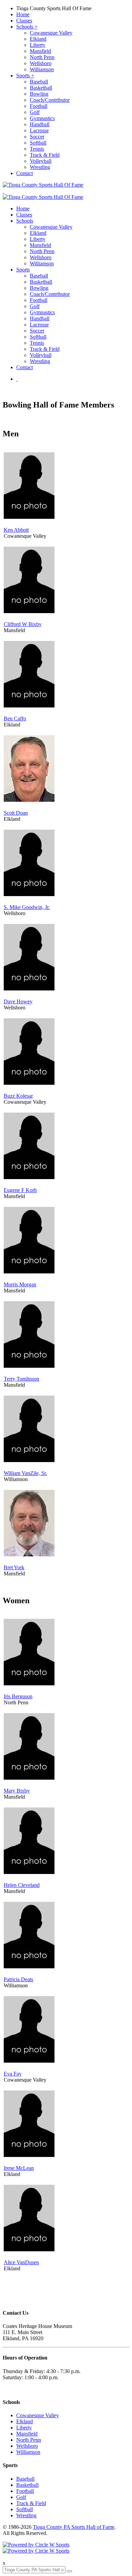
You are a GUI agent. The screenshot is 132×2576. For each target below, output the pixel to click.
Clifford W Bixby (23, 624)
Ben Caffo (15, 718)
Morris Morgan (20, 1284)
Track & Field (45, 155)
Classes (24, 21)
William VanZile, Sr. (25, 1473)
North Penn (42, 57)
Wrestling (40, 167)
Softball (38, 143)
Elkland (38, 39)
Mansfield (40, 51)
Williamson (42, 69)
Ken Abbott (16, 530)
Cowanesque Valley (51, 33)
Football (39, 106)
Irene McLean (19, 2168)
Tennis (37, 149)
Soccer (37, 137)
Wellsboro (41, 63)
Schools (27, 27)
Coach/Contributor (50, 100)
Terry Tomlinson (21, 1379)
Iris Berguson (18, 1696)
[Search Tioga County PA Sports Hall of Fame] (17, 379)
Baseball (39, 82)
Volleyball (41, 161)
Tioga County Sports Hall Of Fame (54, 8)
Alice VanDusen (21, 2262)
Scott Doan (16, 813)
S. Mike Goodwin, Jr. (27, 907)
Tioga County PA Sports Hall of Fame (74, 2527)
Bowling (39, 94)
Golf (35, 112)
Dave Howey (18, 1001)
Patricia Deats (18, 1979)
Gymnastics (42, 118)
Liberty (38, 45)
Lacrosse (39, 130)
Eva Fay (13, 2074)
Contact (25, 173)
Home (23, 14)
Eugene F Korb (20, 1190)
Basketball (41, 88)
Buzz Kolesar (18, 1096)
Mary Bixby (17, 1791)
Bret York (14, 1567)
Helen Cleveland (22, 1885)
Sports (25, 75)
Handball (40, 124)
